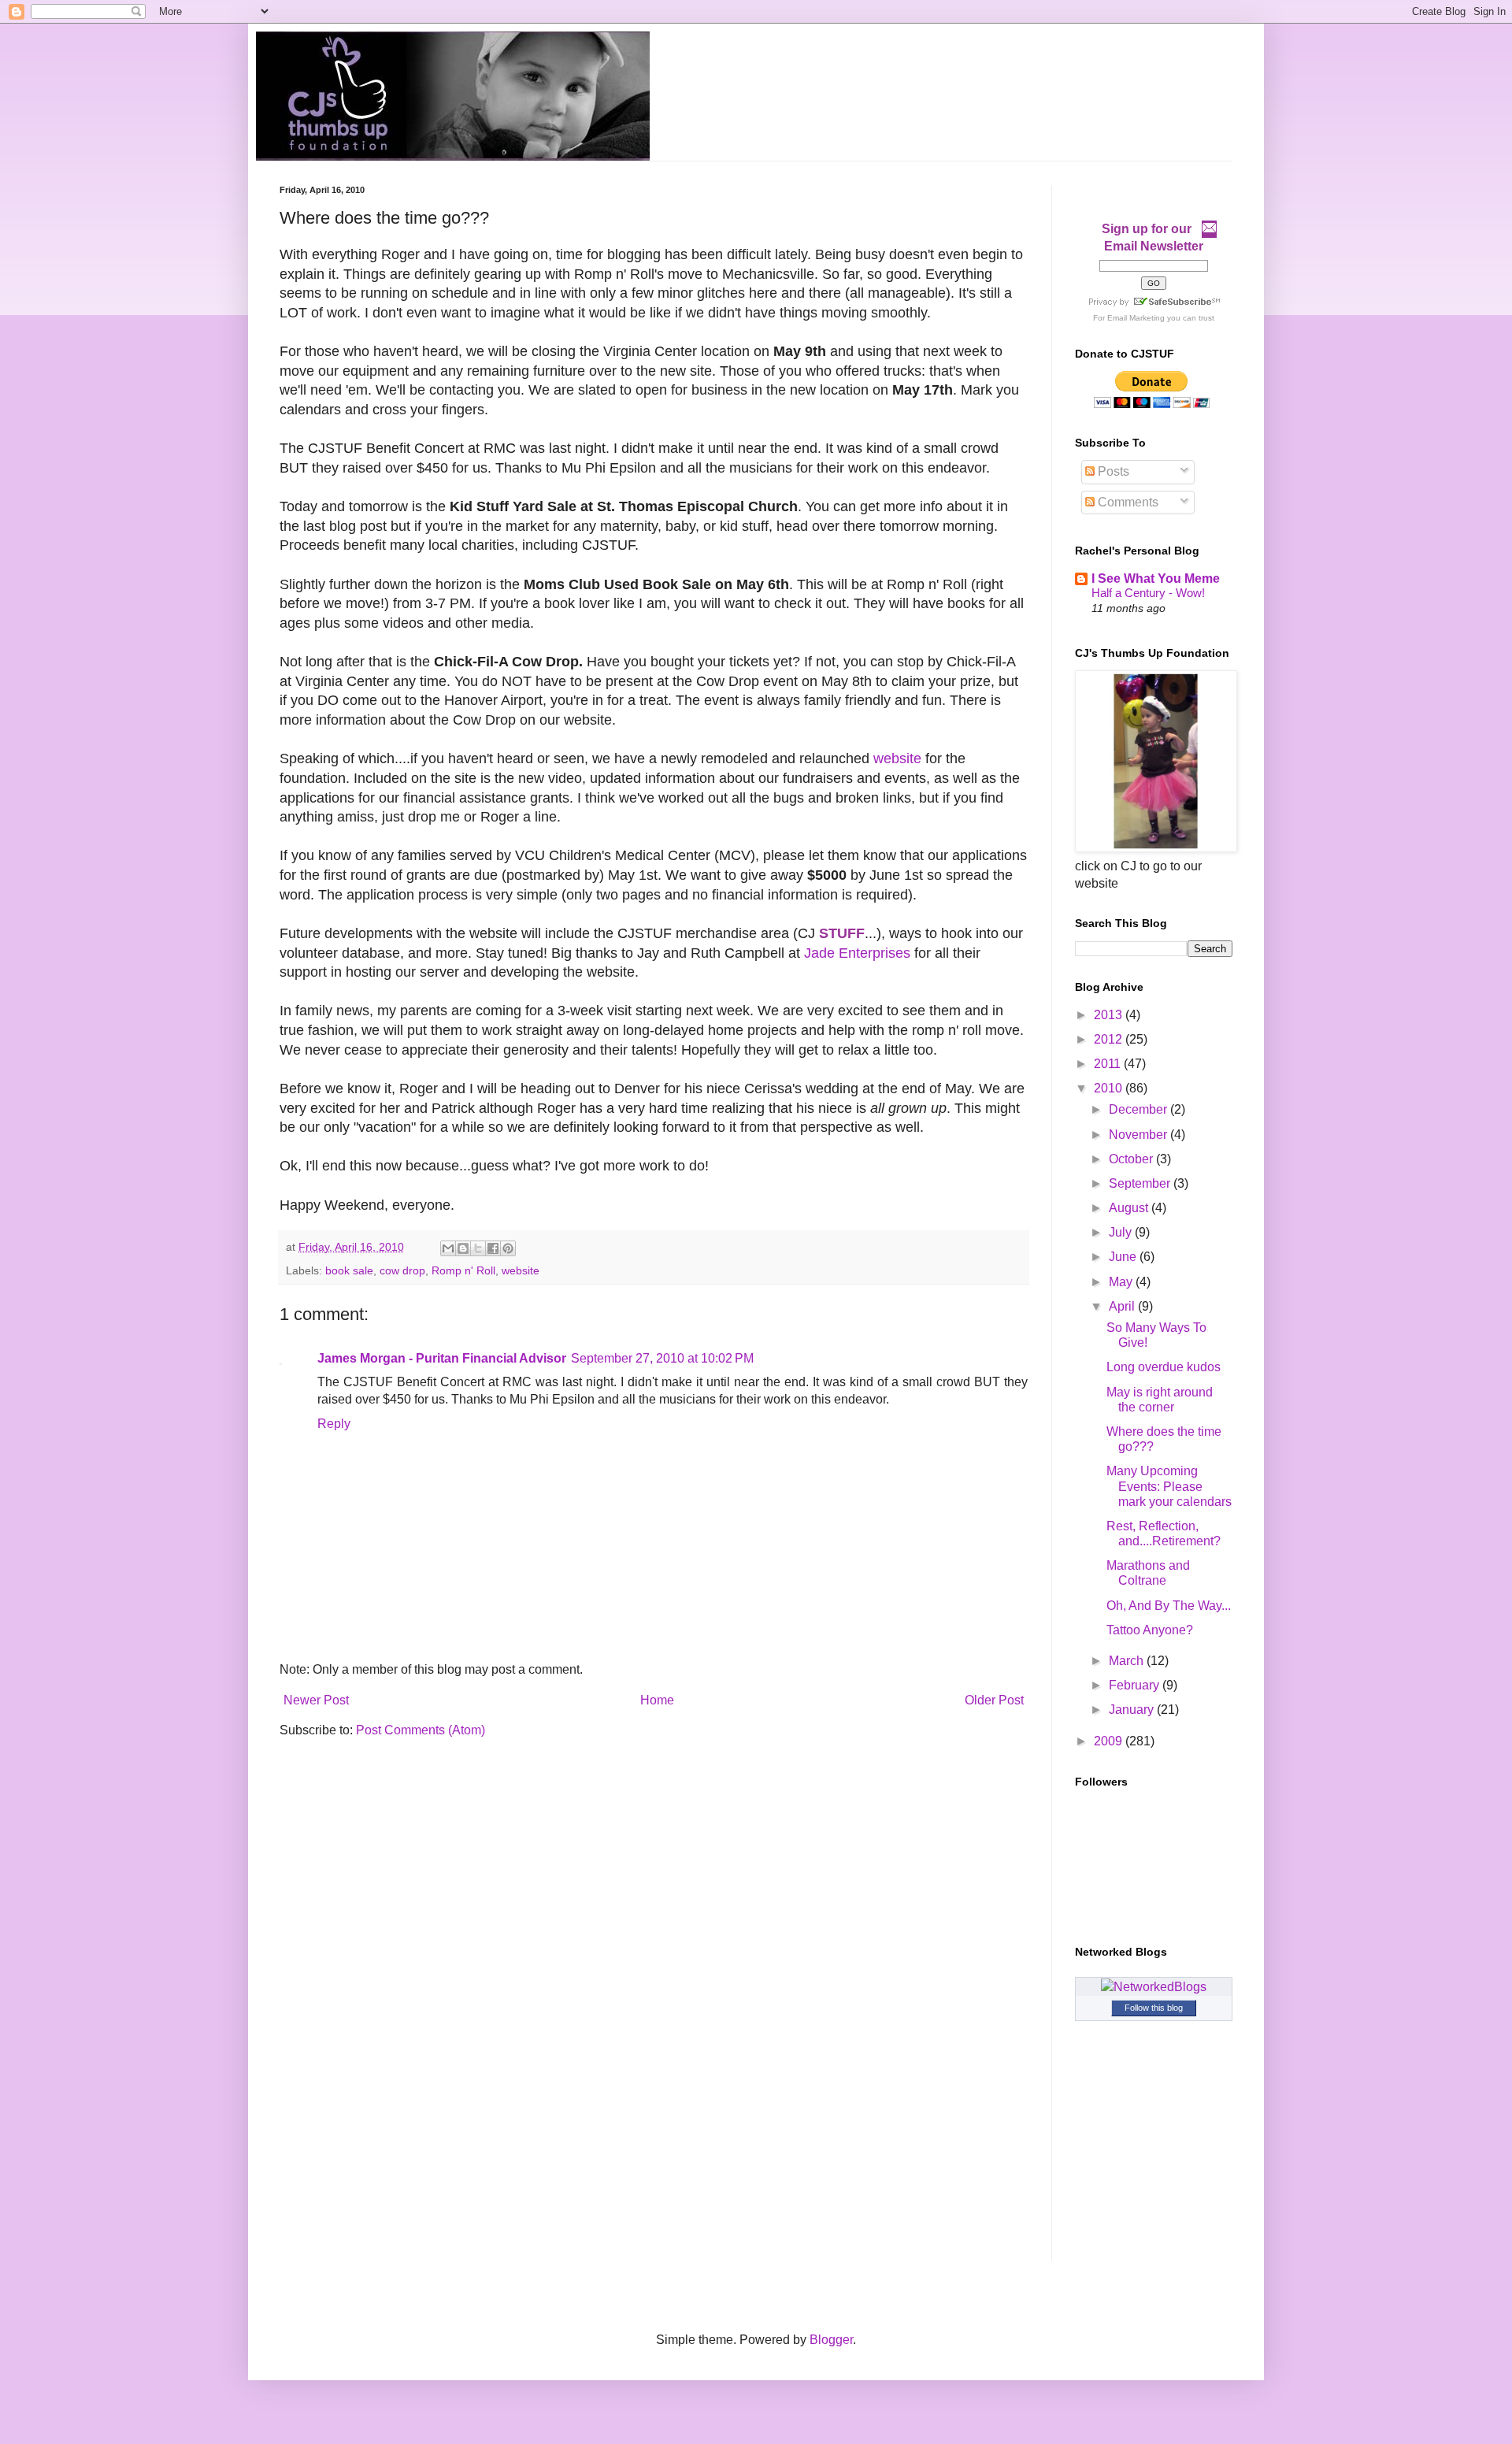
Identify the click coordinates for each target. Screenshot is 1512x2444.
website (897, 758)
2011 (1109, 1064)
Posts (1112, 471)
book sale (349, 1270)
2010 (1110, 1088)
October (1132, 1159)
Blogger (831, 2340)
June (1124, 1257)
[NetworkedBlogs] (1154, 1987)
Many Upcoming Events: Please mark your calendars (1169, 1486)
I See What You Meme (1156, 579)
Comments (1127, 502)
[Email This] (448, 1248)
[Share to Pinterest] (508, 1248)
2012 (1110, 1039)
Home (657, 1700)
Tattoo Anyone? (1150, 1630)
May (1122, 1282)
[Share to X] (478, 1248)
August (1130, 1208)
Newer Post (316, 1700)
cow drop (402, 1270)
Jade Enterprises (857, 953)
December (1140, 1109)
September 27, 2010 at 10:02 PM (662, 1358)
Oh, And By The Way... (1169, 1606)
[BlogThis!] (463, 1248)
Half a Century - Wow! (1148, 593)
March (1128, 1661)
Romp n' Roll (463, 1270)
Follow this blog (1154, 2008)
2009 (1110, 1741)
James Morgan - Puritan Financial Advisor (442, 1358)
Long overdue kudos (1164, 1367)
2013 (1110, 1015)
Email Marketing (1136, 318)
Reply (334, 1424)
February (1136, 1685)
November (1140, 1135)
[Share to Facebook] (493, 1248)
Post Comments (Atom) (421, 1730)
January (1133, 1710)
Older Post (994, 1700)
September (1141, 1183)
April (1123, 1306)
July (1122, 1232)
